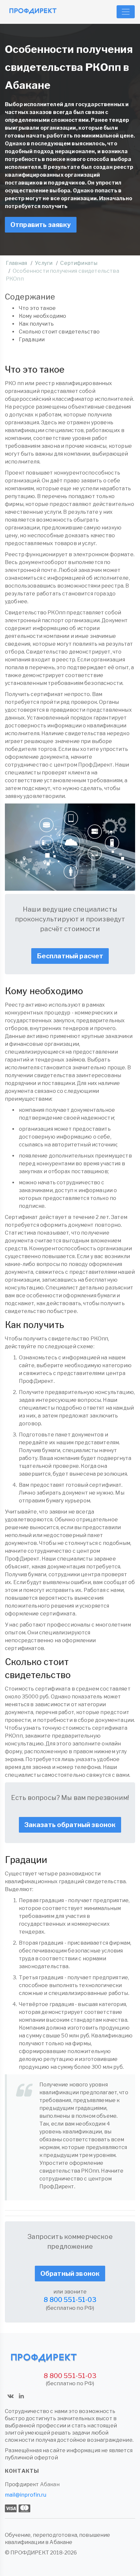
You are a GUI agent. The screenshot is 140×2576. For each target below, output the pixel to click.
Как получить (36, 324)
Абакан (50, 2484)
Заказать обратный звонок (70, 1825)
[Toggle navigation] (126, 12)
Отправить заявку (41, 225)
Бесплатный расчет (70, 956)
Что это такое (37, 308)
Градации (32, 340)
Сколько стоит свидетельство (59, 332)
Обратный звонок (70, 2274)
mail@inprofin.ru (26, 2495)
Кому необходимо (42, 316)
